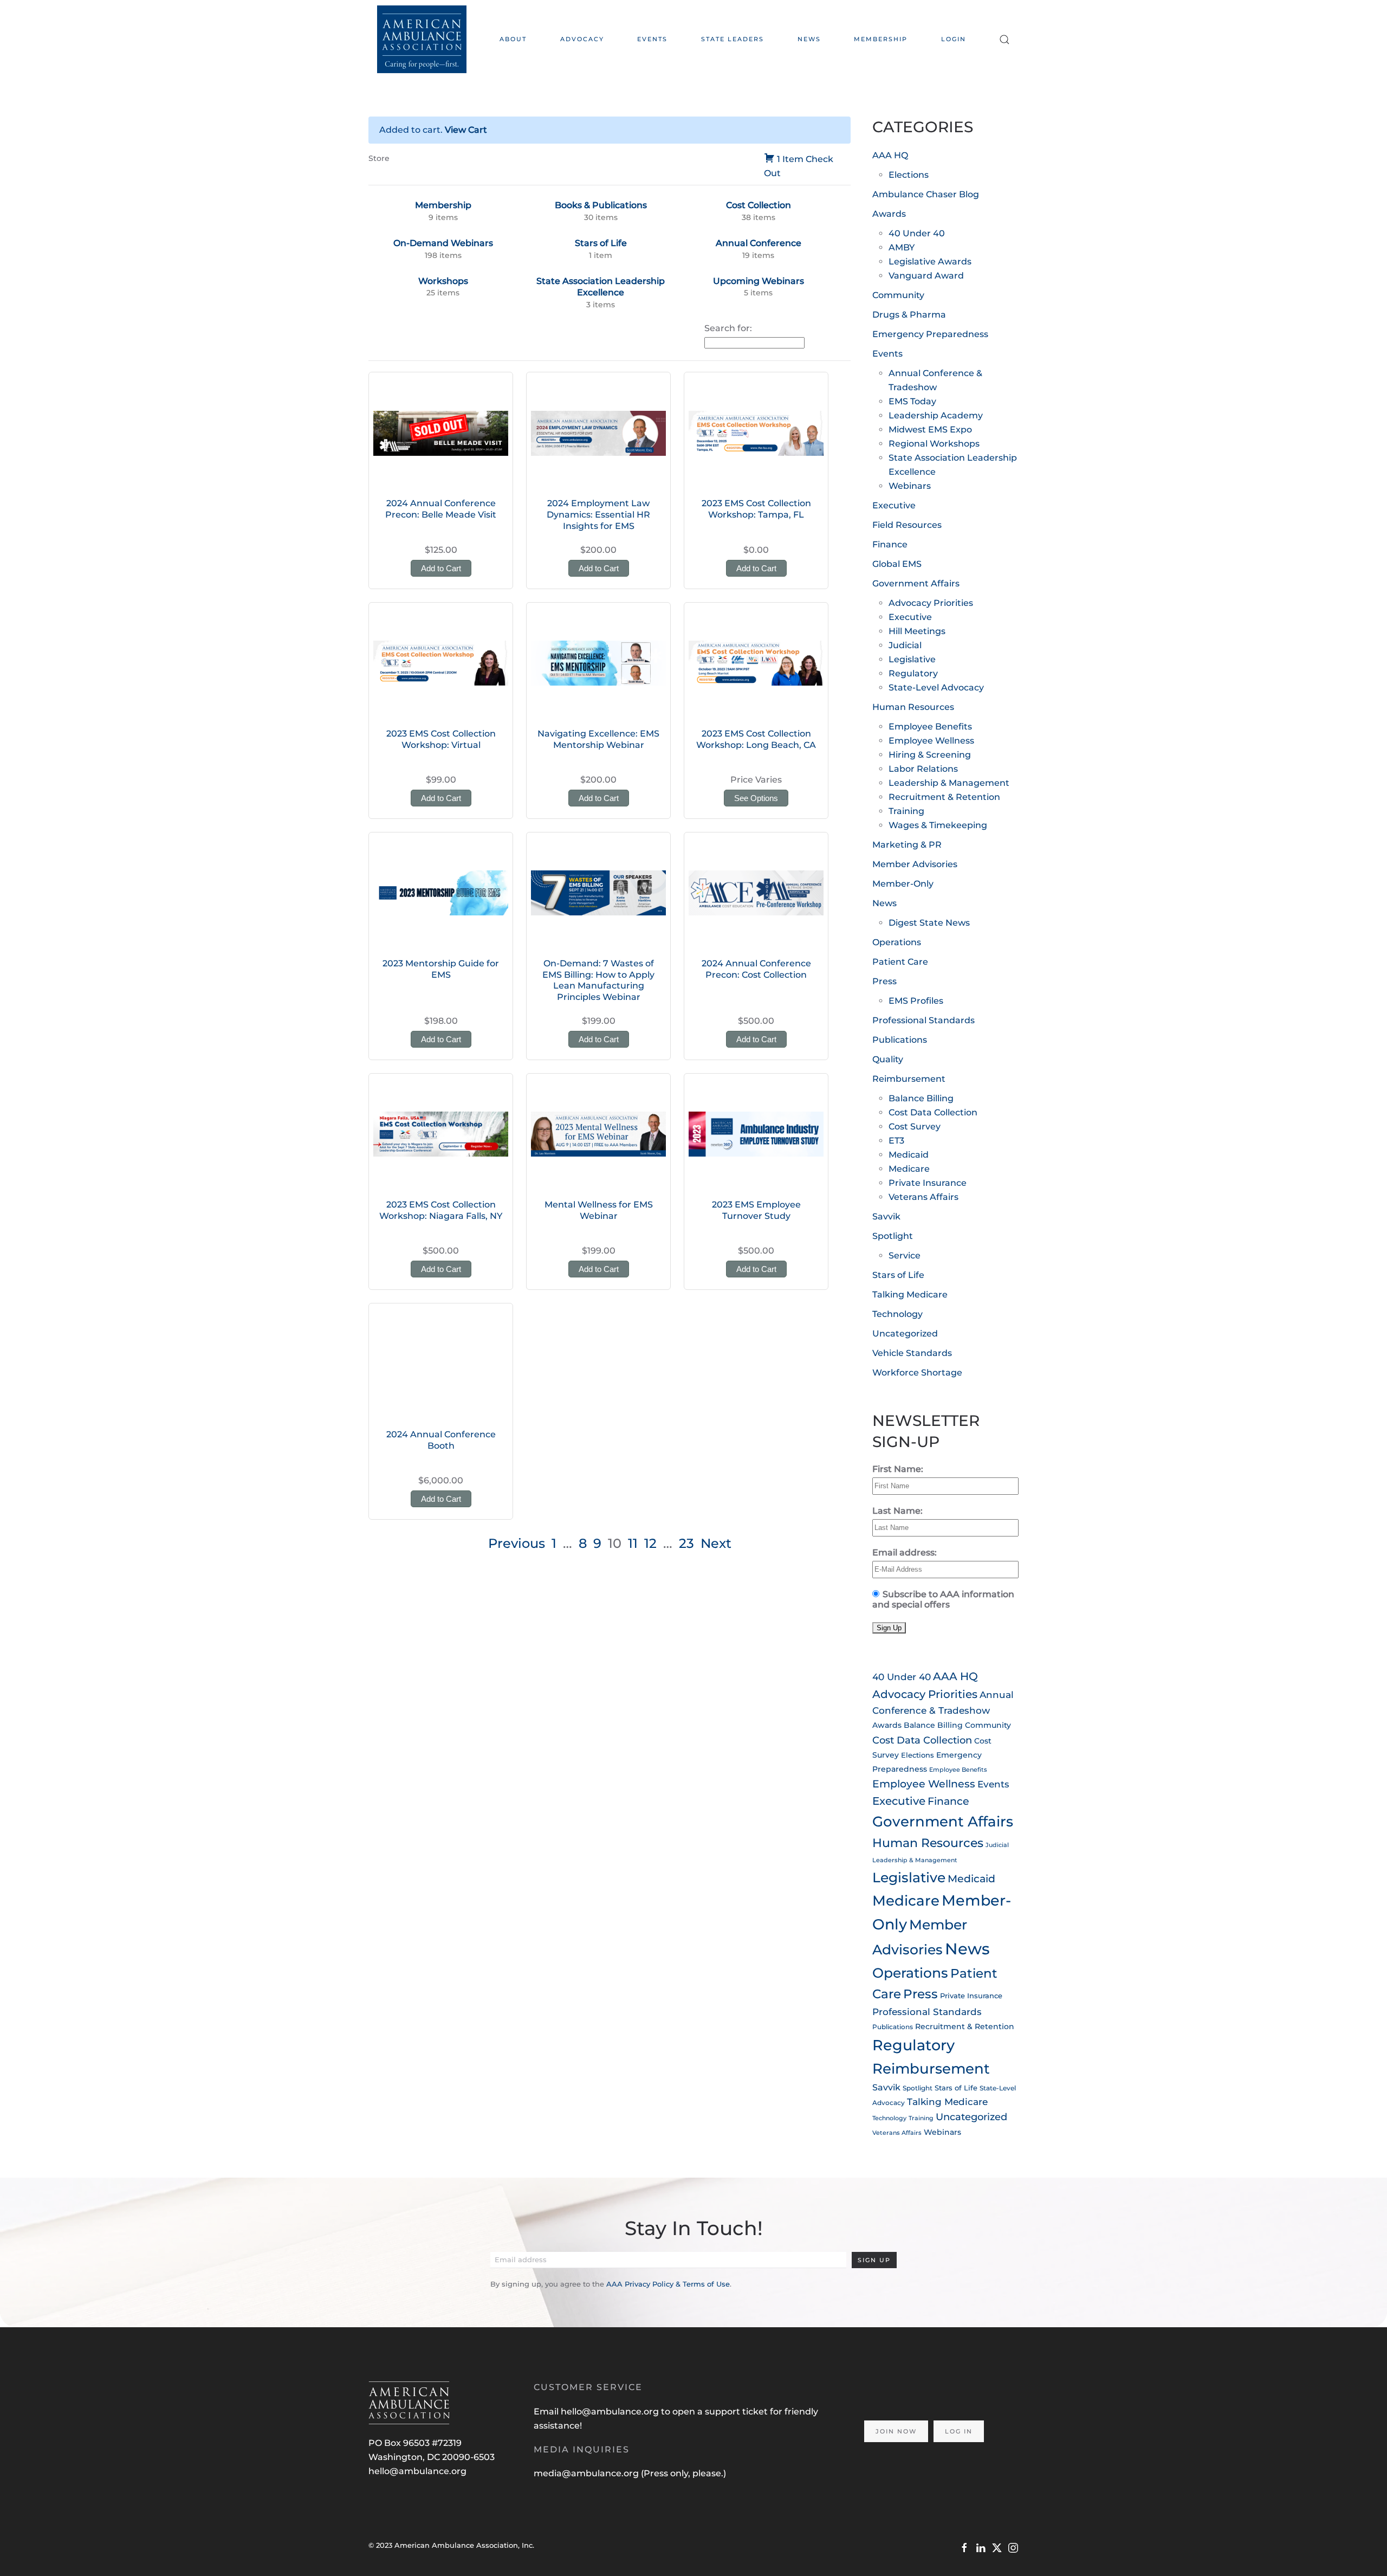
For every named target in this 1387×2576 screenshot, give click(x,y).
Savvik (886, 1216)
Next (716, 1543)
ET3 (896, 1141)
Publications (900, 1040)
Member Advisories (915, 864)
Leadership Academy (936, 415)
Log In (959, 2431)
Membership (881, 39)
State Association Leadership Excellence (601, 287)
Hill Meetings (917, 631)
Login (954, 39)
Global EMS (897, 564)
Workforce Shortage (917, 1373)
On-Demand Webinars (443, 243)
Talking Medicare (910, 1295)
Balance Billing (921, 1098)
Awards (889, 214)
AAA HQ (890, 155)
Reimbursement (909, 1079)
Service (905, 1255)
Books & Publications (601, 205)
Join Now (896, 2431)
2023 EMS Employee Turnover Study (756, 1210)
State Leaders (733, 39)
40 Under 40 (917, 233)
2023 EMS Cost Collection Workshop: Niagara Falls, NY (441, 1210)
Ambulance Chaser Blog (926, 194)
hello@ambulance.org (417, 2471)
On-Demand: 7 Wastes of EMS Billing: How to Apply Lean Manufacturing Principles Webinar (598, 980)
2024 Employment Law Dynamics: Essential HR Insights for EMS (598, 515)
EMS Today (912, 401)
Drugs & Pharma (909, 315)
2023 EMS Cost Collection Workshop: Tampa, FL (756, 509)
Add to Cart (441, 568)
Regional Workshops (934, 444)
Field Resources (907, 525)
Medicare (909, 1169)
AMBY (902, 247)
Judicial (905, 645)
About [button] (513, 39)
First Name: (898, 1469)
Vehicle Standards (912, 1353)
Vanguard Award (926, 276)
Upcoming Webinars (759, 281)
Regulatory (913, 673)
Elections (909, 175)
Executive (894, 505)
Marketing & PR (907, 845)
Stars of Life (601, 243)
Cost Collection (759, 205)
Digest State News (929, 923)
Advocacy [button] (582, 39)
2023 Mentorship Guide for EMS (441, 969)
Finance (890, 544)
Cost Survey (915, 1126)
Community (898, 295)
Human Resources (913, 707)
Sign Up (874, 2260)
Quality (888, 1059)
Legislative (912, 659)
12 (650, 1543)
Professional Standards (923, 1020)
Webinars (910, 486)
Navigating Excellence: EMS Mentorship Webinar (598, 739)
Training (906, 811)
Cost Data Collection (933, 1112)
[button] (1004, 39)
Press (884, 981)
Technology (897, 1314)
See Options (756, 798)
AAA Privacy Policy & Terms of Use (668, 2284)
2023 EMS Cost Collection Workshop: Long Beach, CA (756, 739)
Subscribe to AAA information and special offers (943, 1599)
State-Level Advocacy (936, 687)
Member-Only (903, 884)
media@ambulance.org (587, 2473)
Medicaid (909, 1155)
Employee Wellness (931, 741)
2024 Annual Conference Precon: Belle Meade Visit (441, 509)
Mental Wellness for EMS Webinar (599, 1210)
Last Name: (897, 1511)
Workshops (443, 281)
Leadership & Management (949, 783)
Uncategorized (905, 1334)
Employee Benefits (930, 727)
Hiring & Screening (930, 755)
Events (887, 354)
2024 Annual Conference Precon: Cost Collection (756, 969)
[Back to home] (422, 39)
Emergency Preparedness (930, 334)
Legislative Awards (930, 262)
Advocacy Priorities (931, 603)
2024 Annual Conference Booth (441, 1440)
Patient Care (900, 962)
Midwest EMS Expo (930, 430)
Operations (897, 942)
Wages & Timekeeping (938, 825)
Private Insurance (928, 1183)
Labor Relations (923, 769)
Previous (517, 1543)
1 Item (790, 159)
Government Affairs (916, 583)
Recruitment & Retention (944, 797)
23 (686, 1543)
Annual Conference (759, 243)
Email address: (905, 1552)
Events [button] (652, 39)
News (809, 39)
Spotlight (893, 1236)
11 (633, 1543)
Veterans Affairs (923, 1197)
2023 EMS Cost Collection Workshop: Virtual (441, 739)
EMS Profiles (916, 1001)
